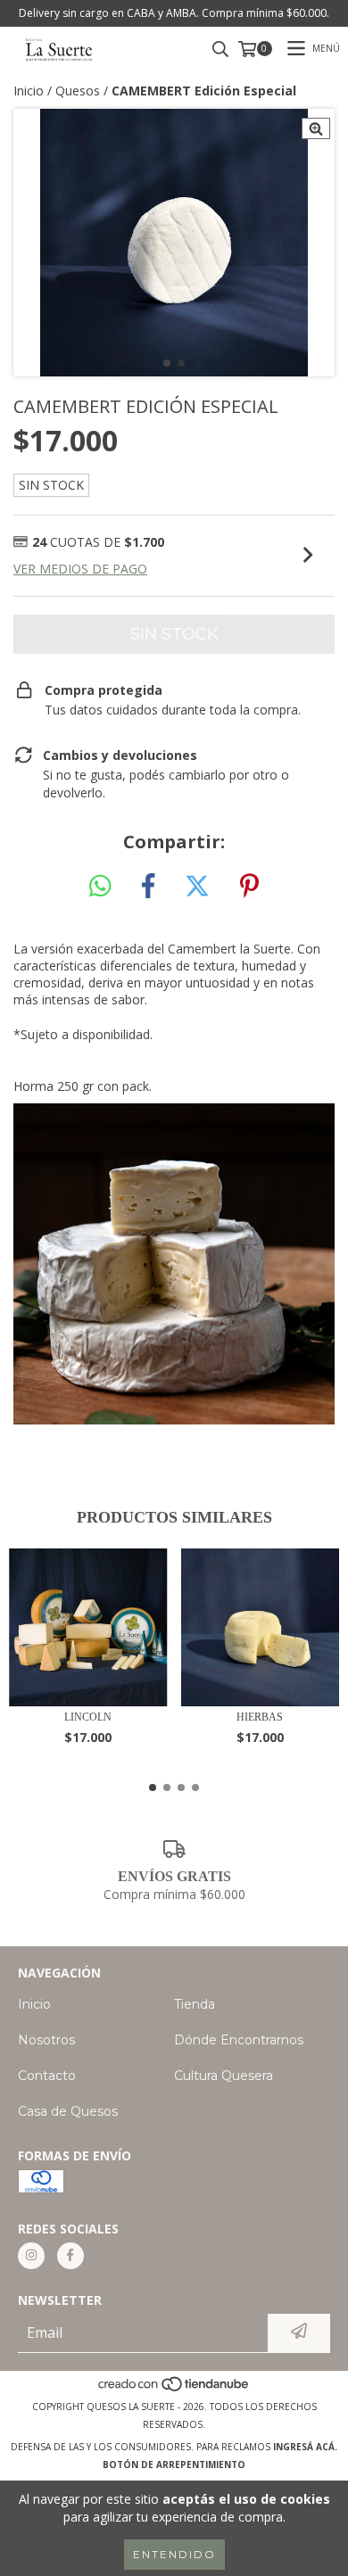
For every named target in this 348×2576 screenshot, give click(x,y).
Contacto (47, 2076)
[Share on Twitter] (197, 887)
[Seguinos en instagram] (31, 2256)
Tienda (195, 2004)
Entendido (174, 2554)
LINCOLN (88, 1717)
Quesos (78, 91)
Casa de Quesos (68, 2111)
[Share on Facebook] (148, 887)
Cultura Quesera (224, 2076)
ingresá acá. (305, 2447)
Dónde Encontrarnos (239, 2040)
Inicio (29, 91)
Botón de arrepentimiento (174, 2465)
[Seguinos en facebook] (70, 2256)
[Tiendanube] (174, 2389)
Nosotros (46, 2040)
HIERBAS (260, 1717)
